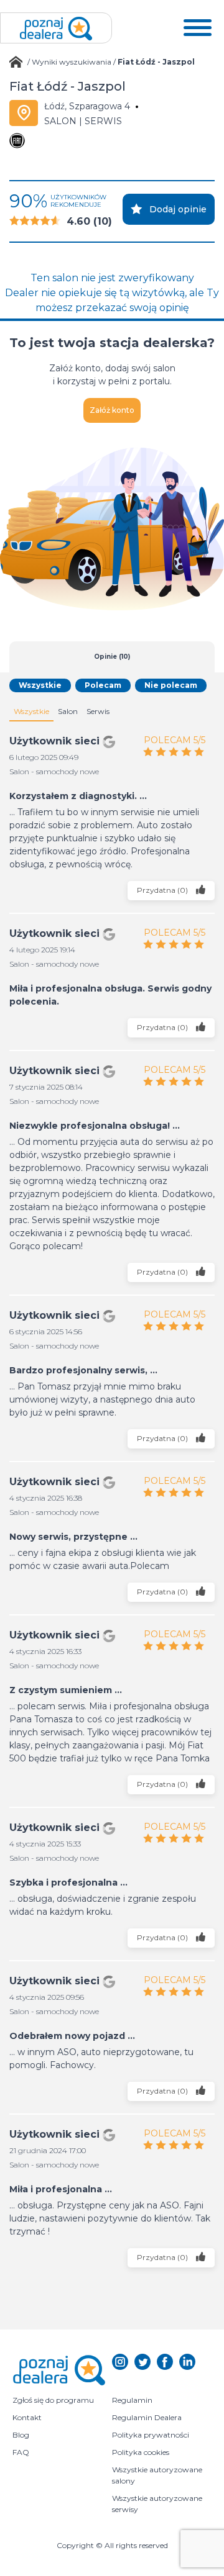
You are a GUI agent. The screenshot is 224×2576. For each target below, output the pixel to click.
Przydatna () (163, 889)
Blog (21, 2435)
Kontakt (27, 2417)
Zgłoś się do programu (53, 2400)
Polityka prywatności (151, 2435)
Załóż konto (112, 410)
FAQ (21, 2452)
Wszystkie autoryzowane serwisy (158, 2504)
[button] (198, 28)
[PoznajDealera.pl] (56, 28)
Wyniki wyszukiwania (72, 62)
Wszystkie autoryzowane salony (158, 2475)
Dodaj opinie (178, 209)
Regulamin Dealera (147, 2417)
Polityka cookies (141, 2452)
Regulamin (132, 2400)
